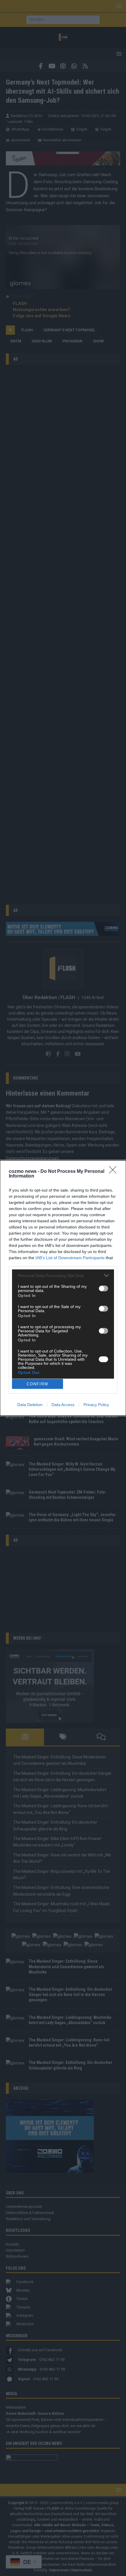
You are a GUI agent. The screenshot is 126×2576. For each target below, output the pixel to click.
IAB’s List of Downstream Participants (70, 1258)
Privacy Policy (96, 1405)
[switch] (103, 1288)
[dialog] (63, 1288)
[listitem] (63, 1275)
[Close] (115, 1172)
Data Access (63, 1405)
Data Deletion (30, 1405)
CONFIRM (38, 1384)
